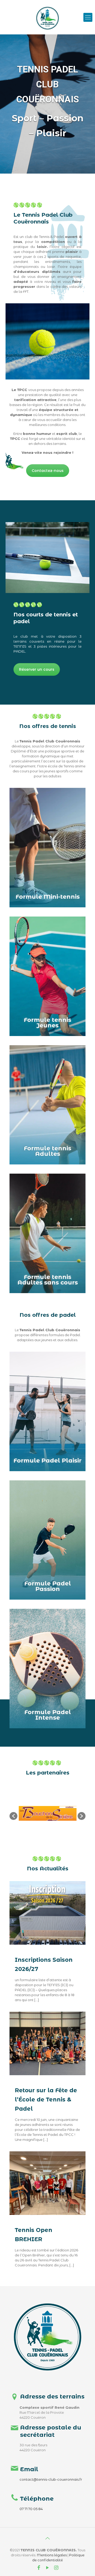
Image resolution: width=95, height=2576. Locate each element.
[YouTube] (48, 2568)
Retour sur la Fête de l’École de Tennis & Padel (46, 2099)
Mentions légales (52, 2555)
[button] (13, 1816)
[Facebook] (39, 2568)
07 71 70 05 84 (31, 2509)
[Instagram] (56, 2568)
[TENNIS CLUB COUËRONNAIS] (47, 8)
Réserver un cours (37, 669)
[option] (48, 1813)
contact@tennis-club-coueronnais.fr (51, 2479)
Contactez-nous (48, 471)
